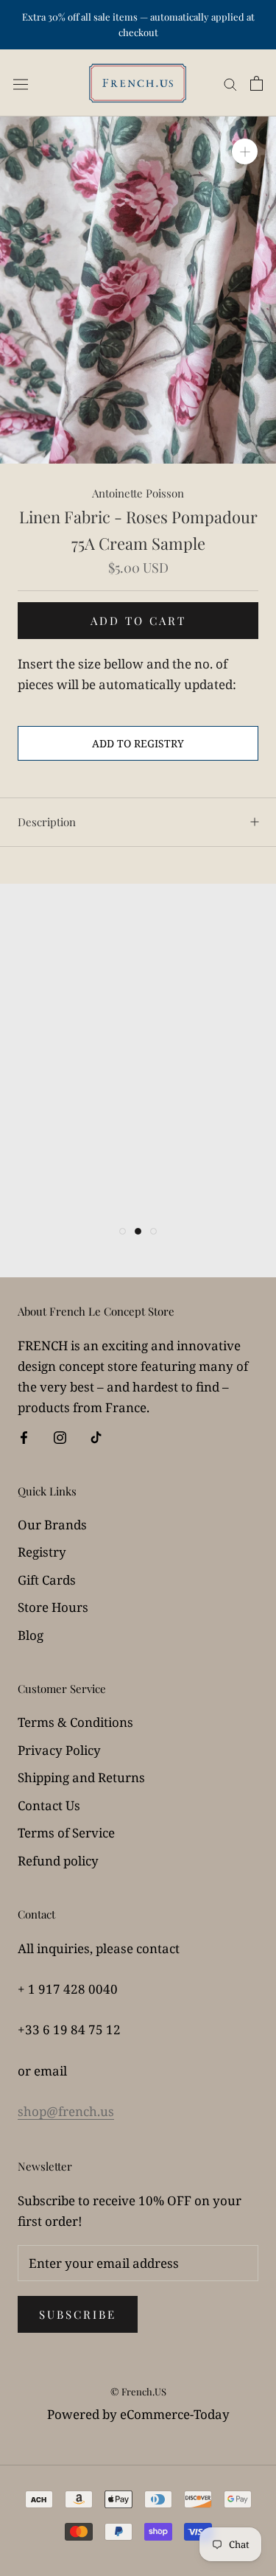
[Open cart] (256, 83)
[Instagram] (60, 1437)
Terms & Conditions (75, 1722)
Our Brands (52, 1525)
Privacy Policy (59, 1750)
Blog (31, 1635)
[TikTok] (96, 1437)
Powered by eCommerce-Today (138, 2414)
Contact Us (49, 1805)
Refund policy (58, 1861)
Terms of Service (66, 1833)
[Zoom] (245, 151)
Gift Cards (47, 1580)
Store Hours (53, 1607)
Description (47, 822)
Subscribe (78, 2314)
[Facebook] (24, 1437)
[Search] (230, 83)
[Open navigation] (21, 83)
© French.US (138, 2391)
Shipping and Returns (81, 1777)
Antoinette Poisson (138, 493)
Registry (42, 1552)
